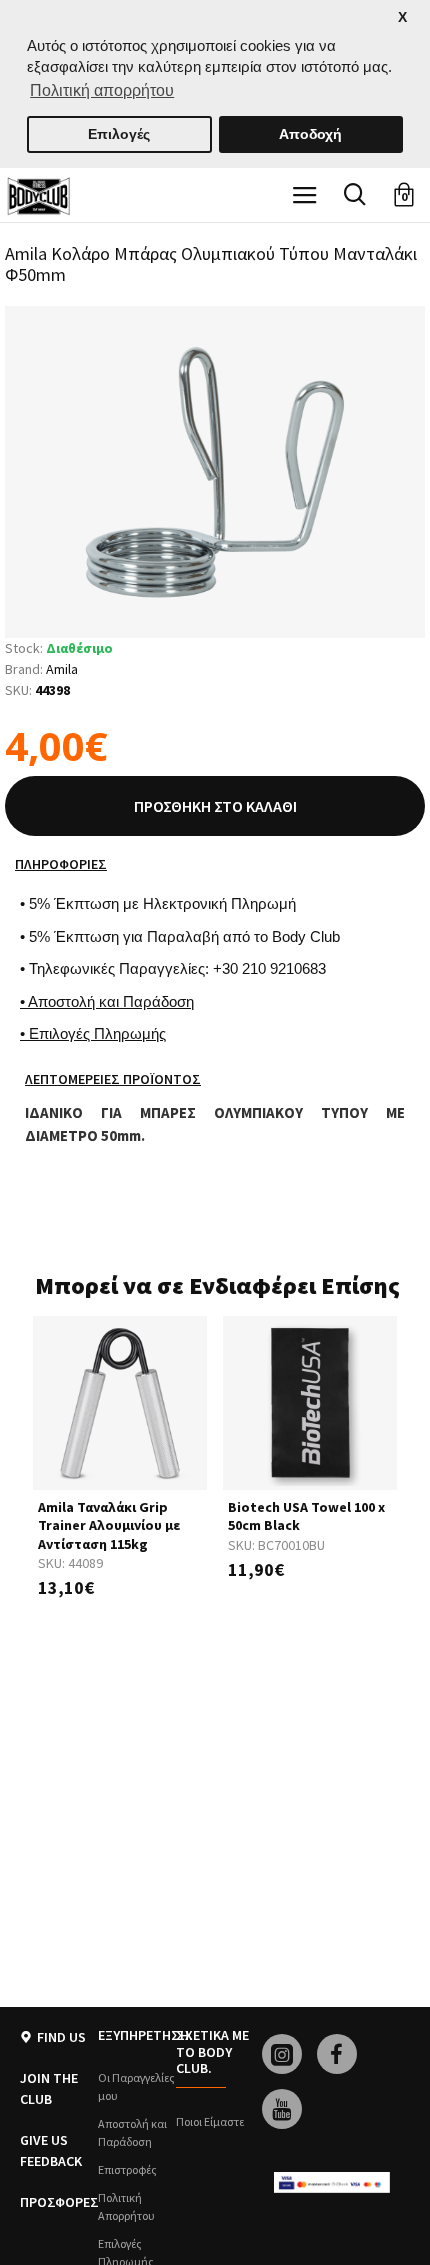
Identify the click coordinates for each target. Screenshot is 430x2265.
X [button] (402, 17)
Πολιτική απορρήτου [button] (102, 90)
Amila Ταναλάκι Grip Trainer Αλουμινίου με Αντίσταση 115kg (109, 1525)
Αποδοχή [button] (310, 134)
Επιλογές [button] (119, 134)
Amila (62, 669)
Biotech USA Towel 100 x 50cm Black (306, 1516)
